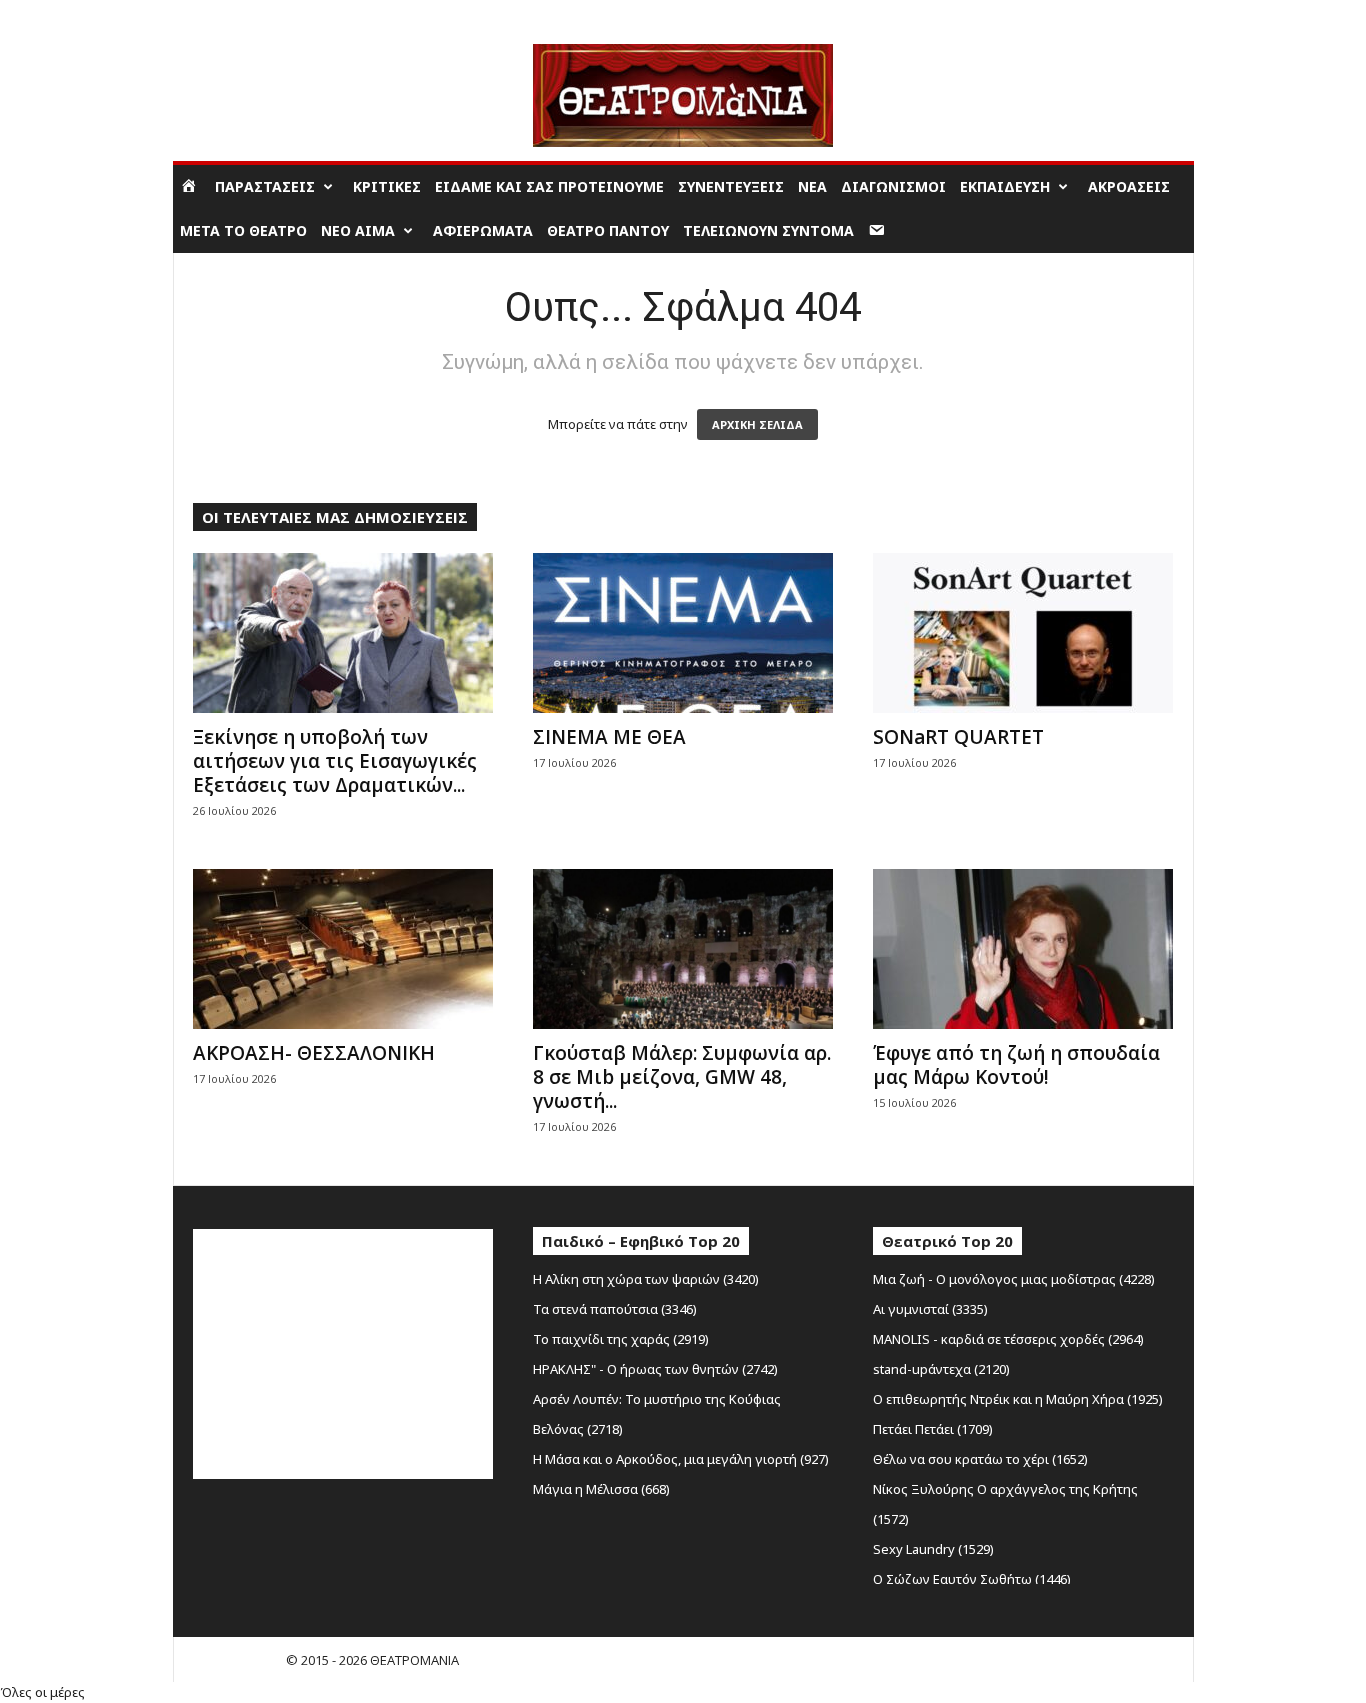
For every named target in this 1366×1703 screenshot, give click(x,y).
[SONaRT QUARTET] (1023, 633)
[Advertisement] (343, 1354)
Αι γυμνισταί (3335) (930, 1309)
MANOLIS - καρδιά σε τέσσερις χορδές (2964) (1008, 1339)
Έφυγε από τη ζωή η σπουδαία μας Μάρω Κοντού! (1016, 1065)
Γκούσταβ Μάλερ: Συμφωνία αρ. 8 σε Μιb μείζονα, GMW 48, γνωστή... (682, 1077)
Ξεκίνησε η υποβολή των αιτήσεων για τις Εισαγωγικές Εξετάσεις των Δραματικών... (335, 761)
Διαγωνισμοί (893, 186)
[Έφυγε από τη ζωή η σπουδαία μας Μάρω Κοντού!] (1023, 949)
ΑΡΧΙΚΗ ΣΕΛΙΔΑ (757, 424)
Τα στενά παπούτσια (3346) (615, 1309)
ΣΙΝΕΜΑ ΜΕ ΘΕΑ (609, 737)
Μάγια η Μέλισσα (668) (601, 1489)
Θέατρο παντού (608, 230)
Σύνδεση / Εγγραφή (232, 14)
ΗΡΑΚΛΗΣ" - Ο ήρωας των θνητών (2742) (655, 1369)
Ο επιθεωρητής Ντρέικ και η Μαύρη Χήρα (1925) (1018, 1399)
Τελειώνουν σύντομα (768, 230)
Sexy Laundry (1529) (933, 1549)
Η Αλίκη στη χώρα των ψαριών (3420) (646, 1279)
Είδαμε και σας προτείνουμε (549, 186)
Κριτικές (387, 186)
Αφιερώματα (483, 230)
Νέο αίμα (358, 230)
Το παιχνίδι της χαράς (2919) (621, 1339)
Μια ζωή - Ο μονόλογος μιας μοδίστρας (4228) (1014, 1279)
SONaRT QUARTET (958, 737)
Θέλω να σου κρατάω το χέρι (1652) (980, 1459)
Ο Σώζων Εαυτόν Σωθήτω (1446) (972, 1579)
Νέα (812, 186)
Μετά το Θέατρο (243, 230)
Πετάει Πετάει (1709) (933, 1429)
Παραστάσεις (265, 186)
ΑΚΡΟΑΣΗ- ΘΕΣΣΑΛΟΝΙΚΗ (314, 1053)
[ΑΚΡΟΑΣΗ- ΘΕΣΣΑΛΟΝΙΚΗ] (343, 949)
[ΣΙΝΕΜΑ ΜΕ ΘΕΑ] (683, 633)
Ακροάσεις (1129, 186)
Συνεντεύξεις (731, 186)
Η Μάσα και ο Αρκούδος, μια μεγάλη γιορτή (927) (681, 1459)
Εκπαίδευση (1005, 186)
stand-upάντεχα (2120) (941, 1369)
